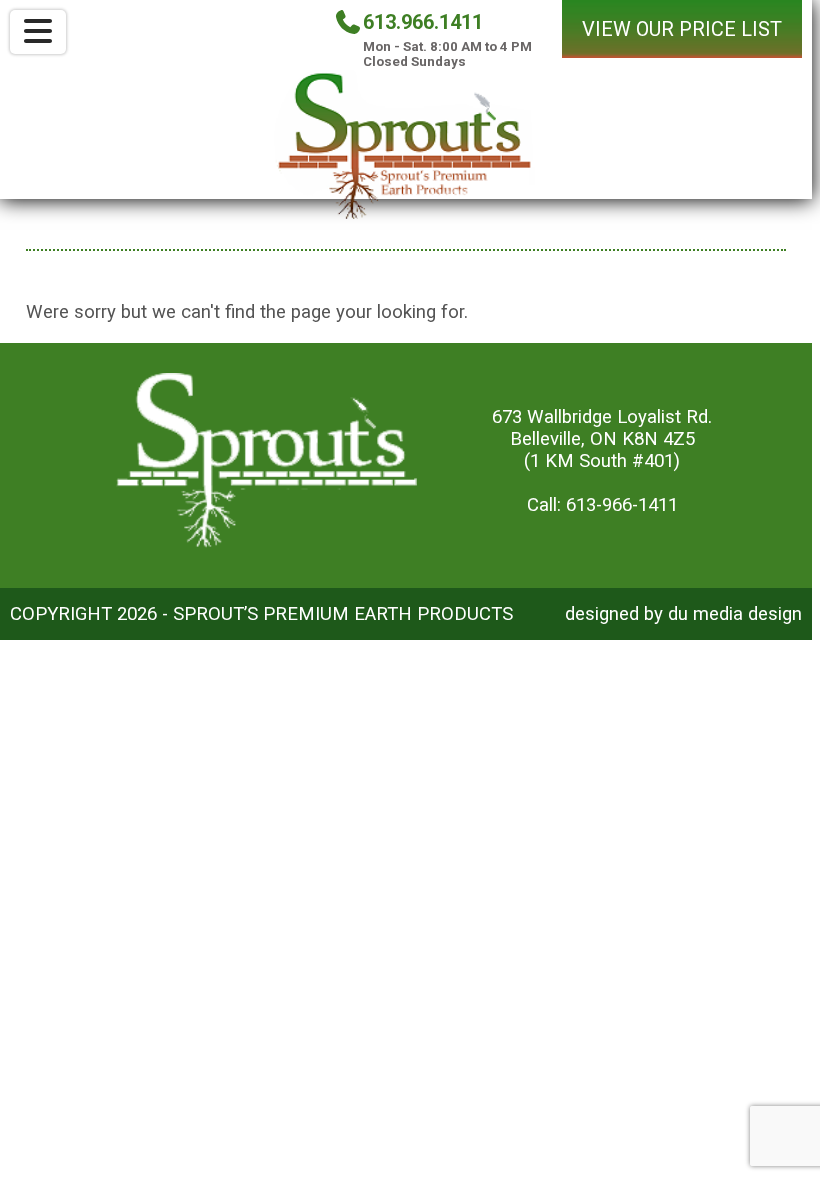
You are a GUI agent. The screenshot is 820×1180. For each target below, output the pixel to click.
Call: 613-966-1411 (602, 505)
